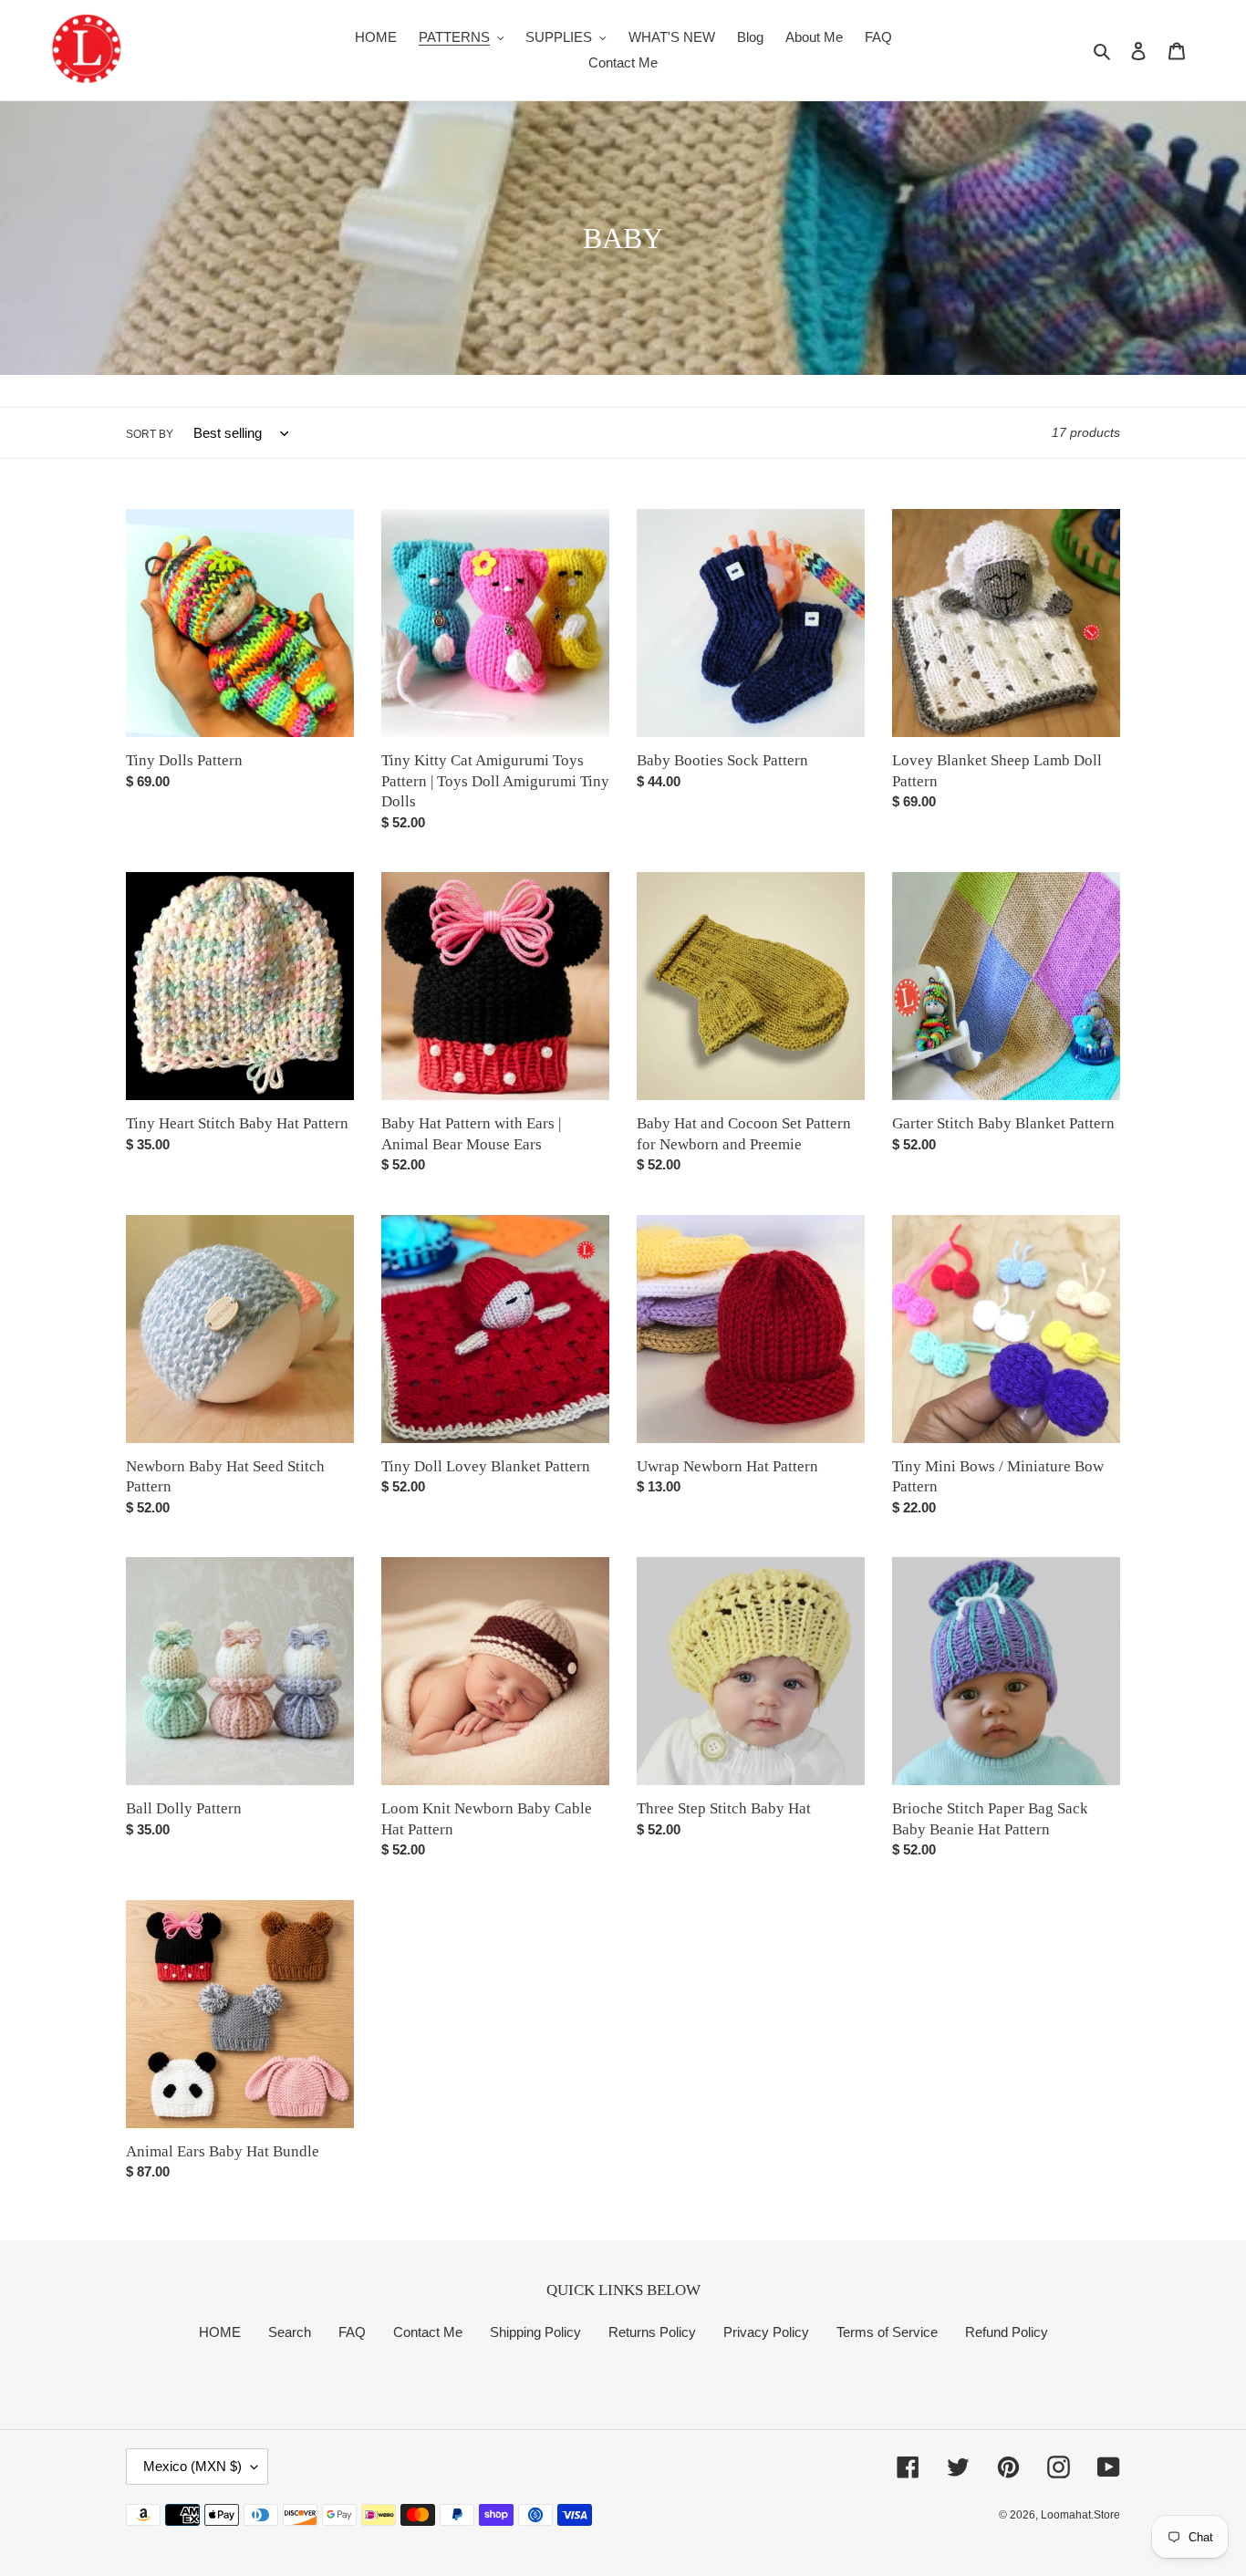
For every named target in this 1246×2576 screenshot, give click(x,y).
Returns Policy (652, 2332)
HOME (220, 2332)
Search (290, 2332)
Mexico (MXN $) (192, 2466)
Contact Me (428, 2332)
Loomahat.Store (1080, 2515)
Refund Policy (1007, 2332)
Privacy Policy (766, 2332)
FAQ (352, 2332)
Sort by (150, 434)
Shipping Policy (535, 2332)
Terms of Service (887, 2332)
